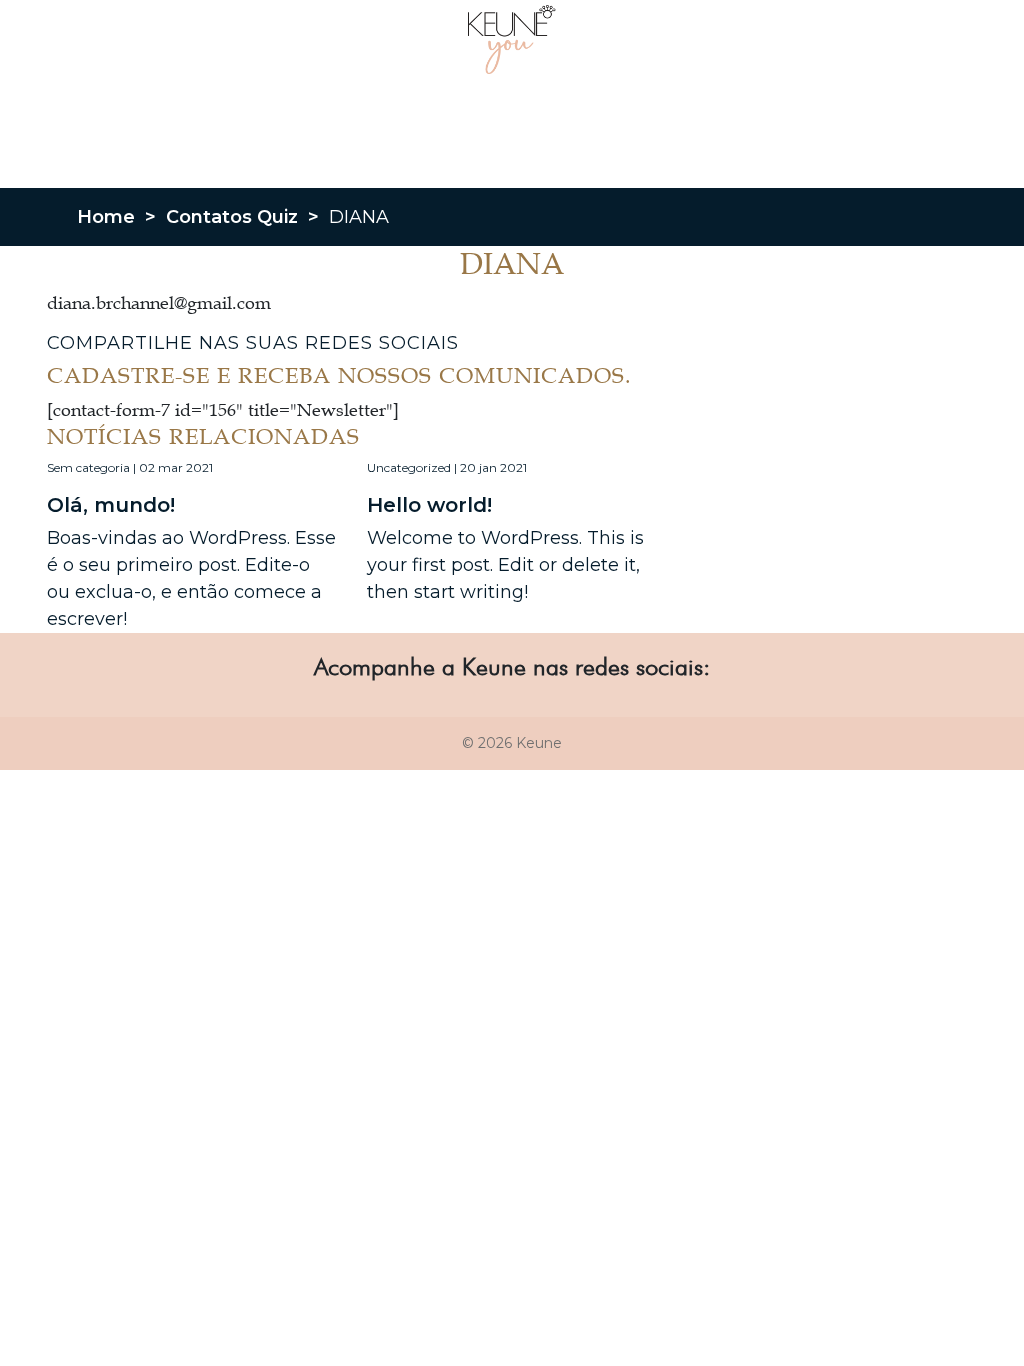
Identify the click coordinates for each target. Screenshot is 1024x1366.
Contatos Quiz (232, 217)
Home (106, 217)
